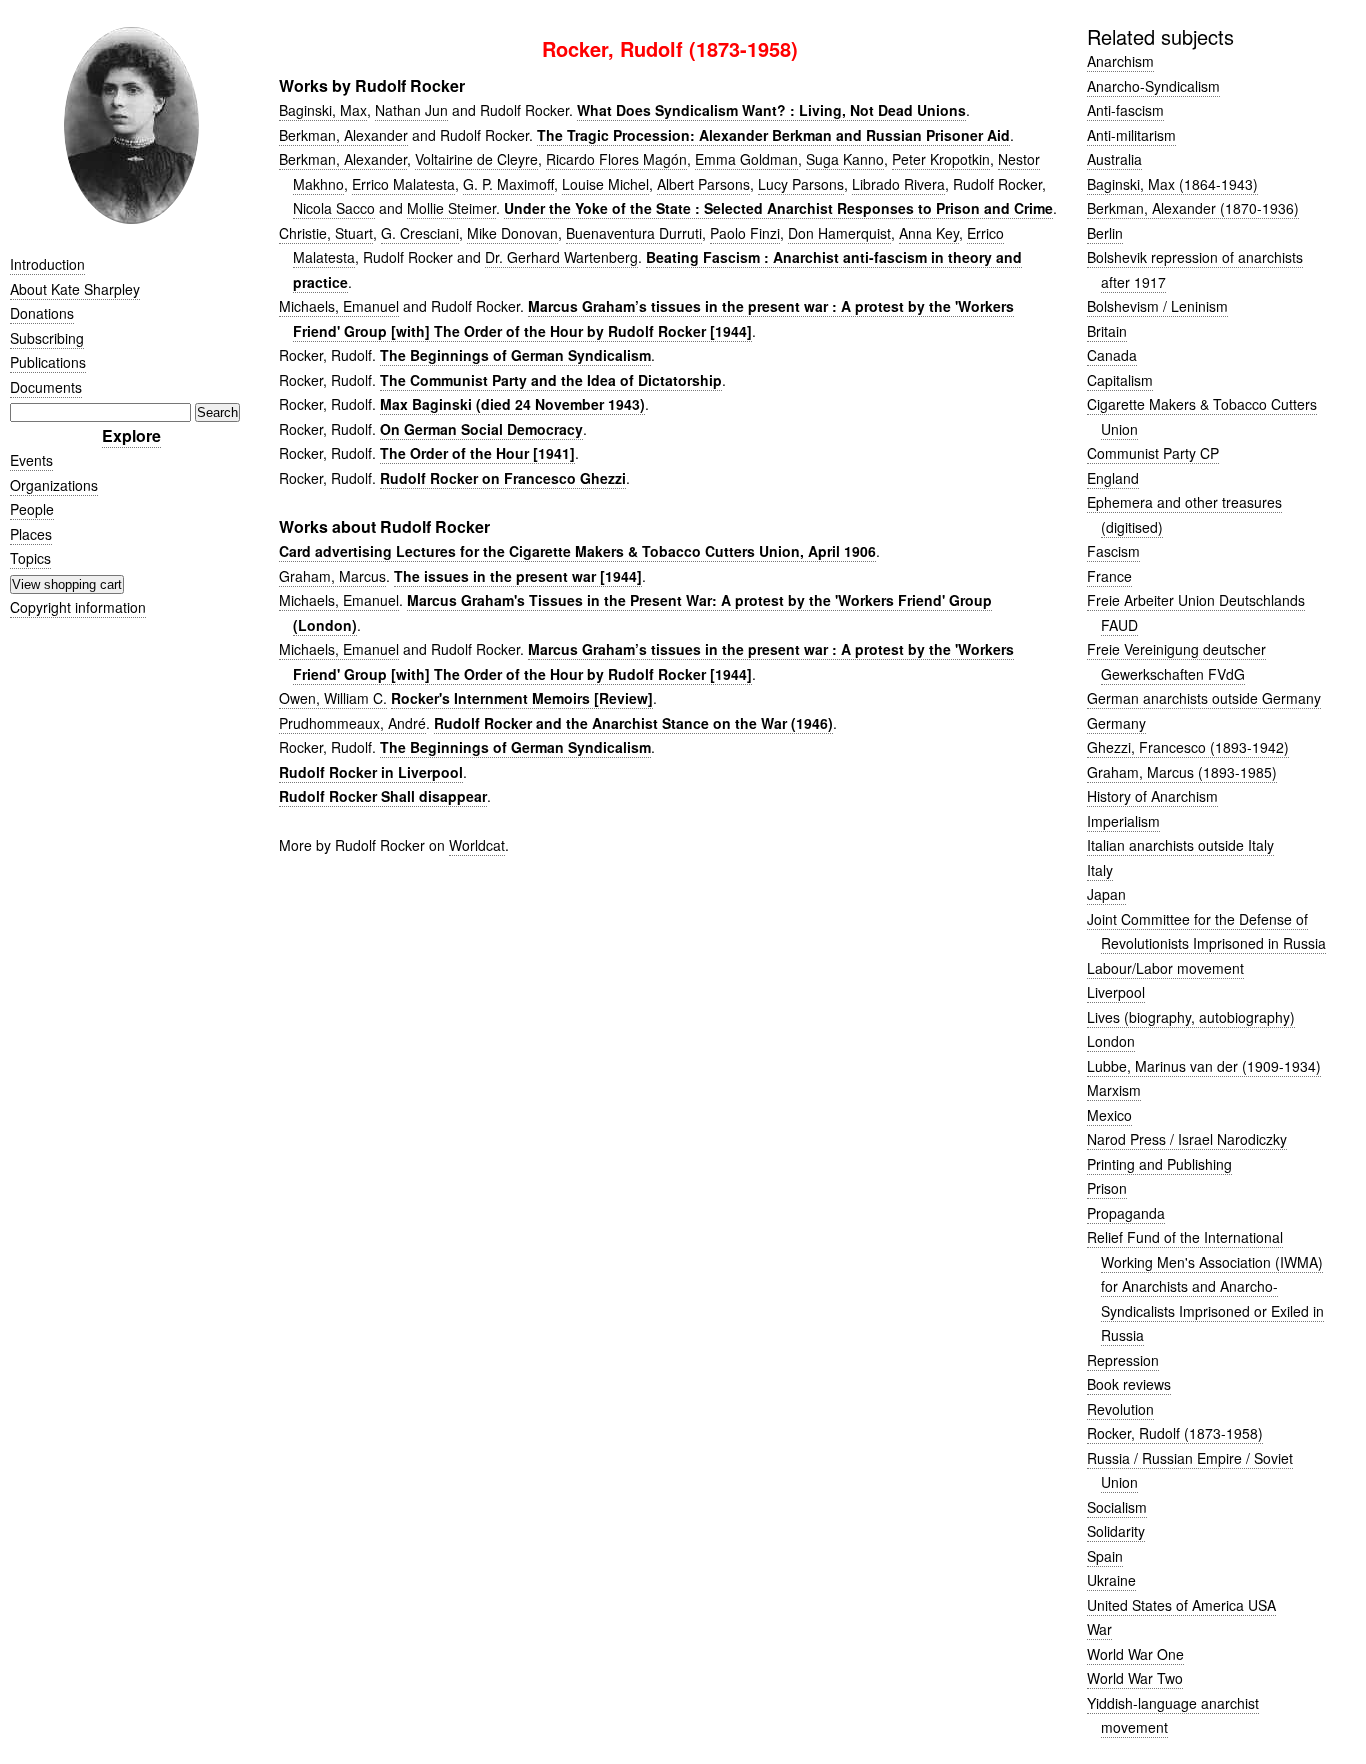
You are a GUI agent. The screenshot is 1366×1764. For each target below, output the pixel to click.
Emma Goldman (746, 159)
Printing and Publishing (1159, 1164)
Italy (1100, 870)
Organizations (54, 485)
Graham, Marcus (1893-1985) (1182, 772)
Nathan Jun (411, 110)
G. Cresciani (420, 233)
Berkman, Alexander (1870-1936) (1193, 208)
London (1111, 1041)
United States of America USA (1181, 1605)
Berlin (1105, 233)
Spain (1105, 1556)
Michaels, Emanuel (339, 306)
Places (31, 534)
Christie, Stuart (326, 233)
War (1099, 1629)
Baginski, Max (323, 110)
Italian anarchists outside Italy (1180, 845)
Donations (42, 313)
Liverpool (1116, 992)
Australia (1114, 159)
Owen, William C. (333, 698)
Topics (30, 558)
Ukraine (1111, 1580)
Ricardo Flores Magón (616, 159)
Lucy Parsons (801, 184)
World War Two (1135, 1678)
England (1113, 478)
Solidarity (1116, 1531)
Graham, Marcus (332, 576)
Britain (1107, 331)
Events (31, 460)
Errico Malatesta (403, 184)
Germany (1116, 723)
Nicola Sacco (334, 208)
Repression (1123, 1360)
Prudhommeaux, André (352, 723)
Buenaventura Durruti (634, 233)
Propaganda (1126, 1213)
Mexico (1109, 1115)
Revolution (1120, 1409)
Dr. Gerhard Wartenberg (561, 257)
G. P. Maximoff (508, 184)
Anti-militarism (1131, 135)
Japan (1106, 894)
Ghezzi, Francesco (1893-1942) (1188, 747)
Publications (48, 362)
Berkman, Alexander (343, 135)
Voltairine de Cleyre (476, 159)
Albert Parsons (703, 184)
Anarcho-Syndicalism (1153, 86)
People (32, 509)
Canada (1112, 355)
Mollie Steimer (451, 208)
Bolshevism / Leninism (1157, 306)
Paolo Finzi (745, 233)
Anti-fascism (1125, 110)
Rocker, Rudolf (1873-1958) (1175, 1433)
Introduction (47, 264)
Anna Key (929, 233)
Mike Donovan (512, 233)
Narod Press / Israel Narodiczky (1187, 1139)
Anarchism (1120, 61)
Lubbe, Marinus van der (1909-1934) (1204, 1066)
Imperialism (1123, 821)
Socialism (1117, 1507)
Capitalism (1120, 380)
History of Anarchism (1152, 796)
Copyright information (78, 607)
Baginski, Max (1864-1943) (1172, 184)
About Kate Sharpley (75, 289)
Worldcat (477, 845)
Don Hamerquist (839, 233)
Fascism (1113, 551)
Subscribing (47, 338)
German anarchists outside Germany (1204, 698)
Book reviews (1129, 1384)
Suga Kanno (845, 159)
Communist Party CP (1153, 453)
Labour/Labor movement (1165, 968)
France (1109, 576)
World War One (1135, 1654)
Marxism (1114, 1090)
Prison (1107, 1188)
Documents (46, 387)
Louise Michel (605, 184)
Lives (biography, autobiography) (1191, 1017)
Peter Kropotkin (941, 159)
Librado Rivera (898, 184)
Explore (131, 435)
